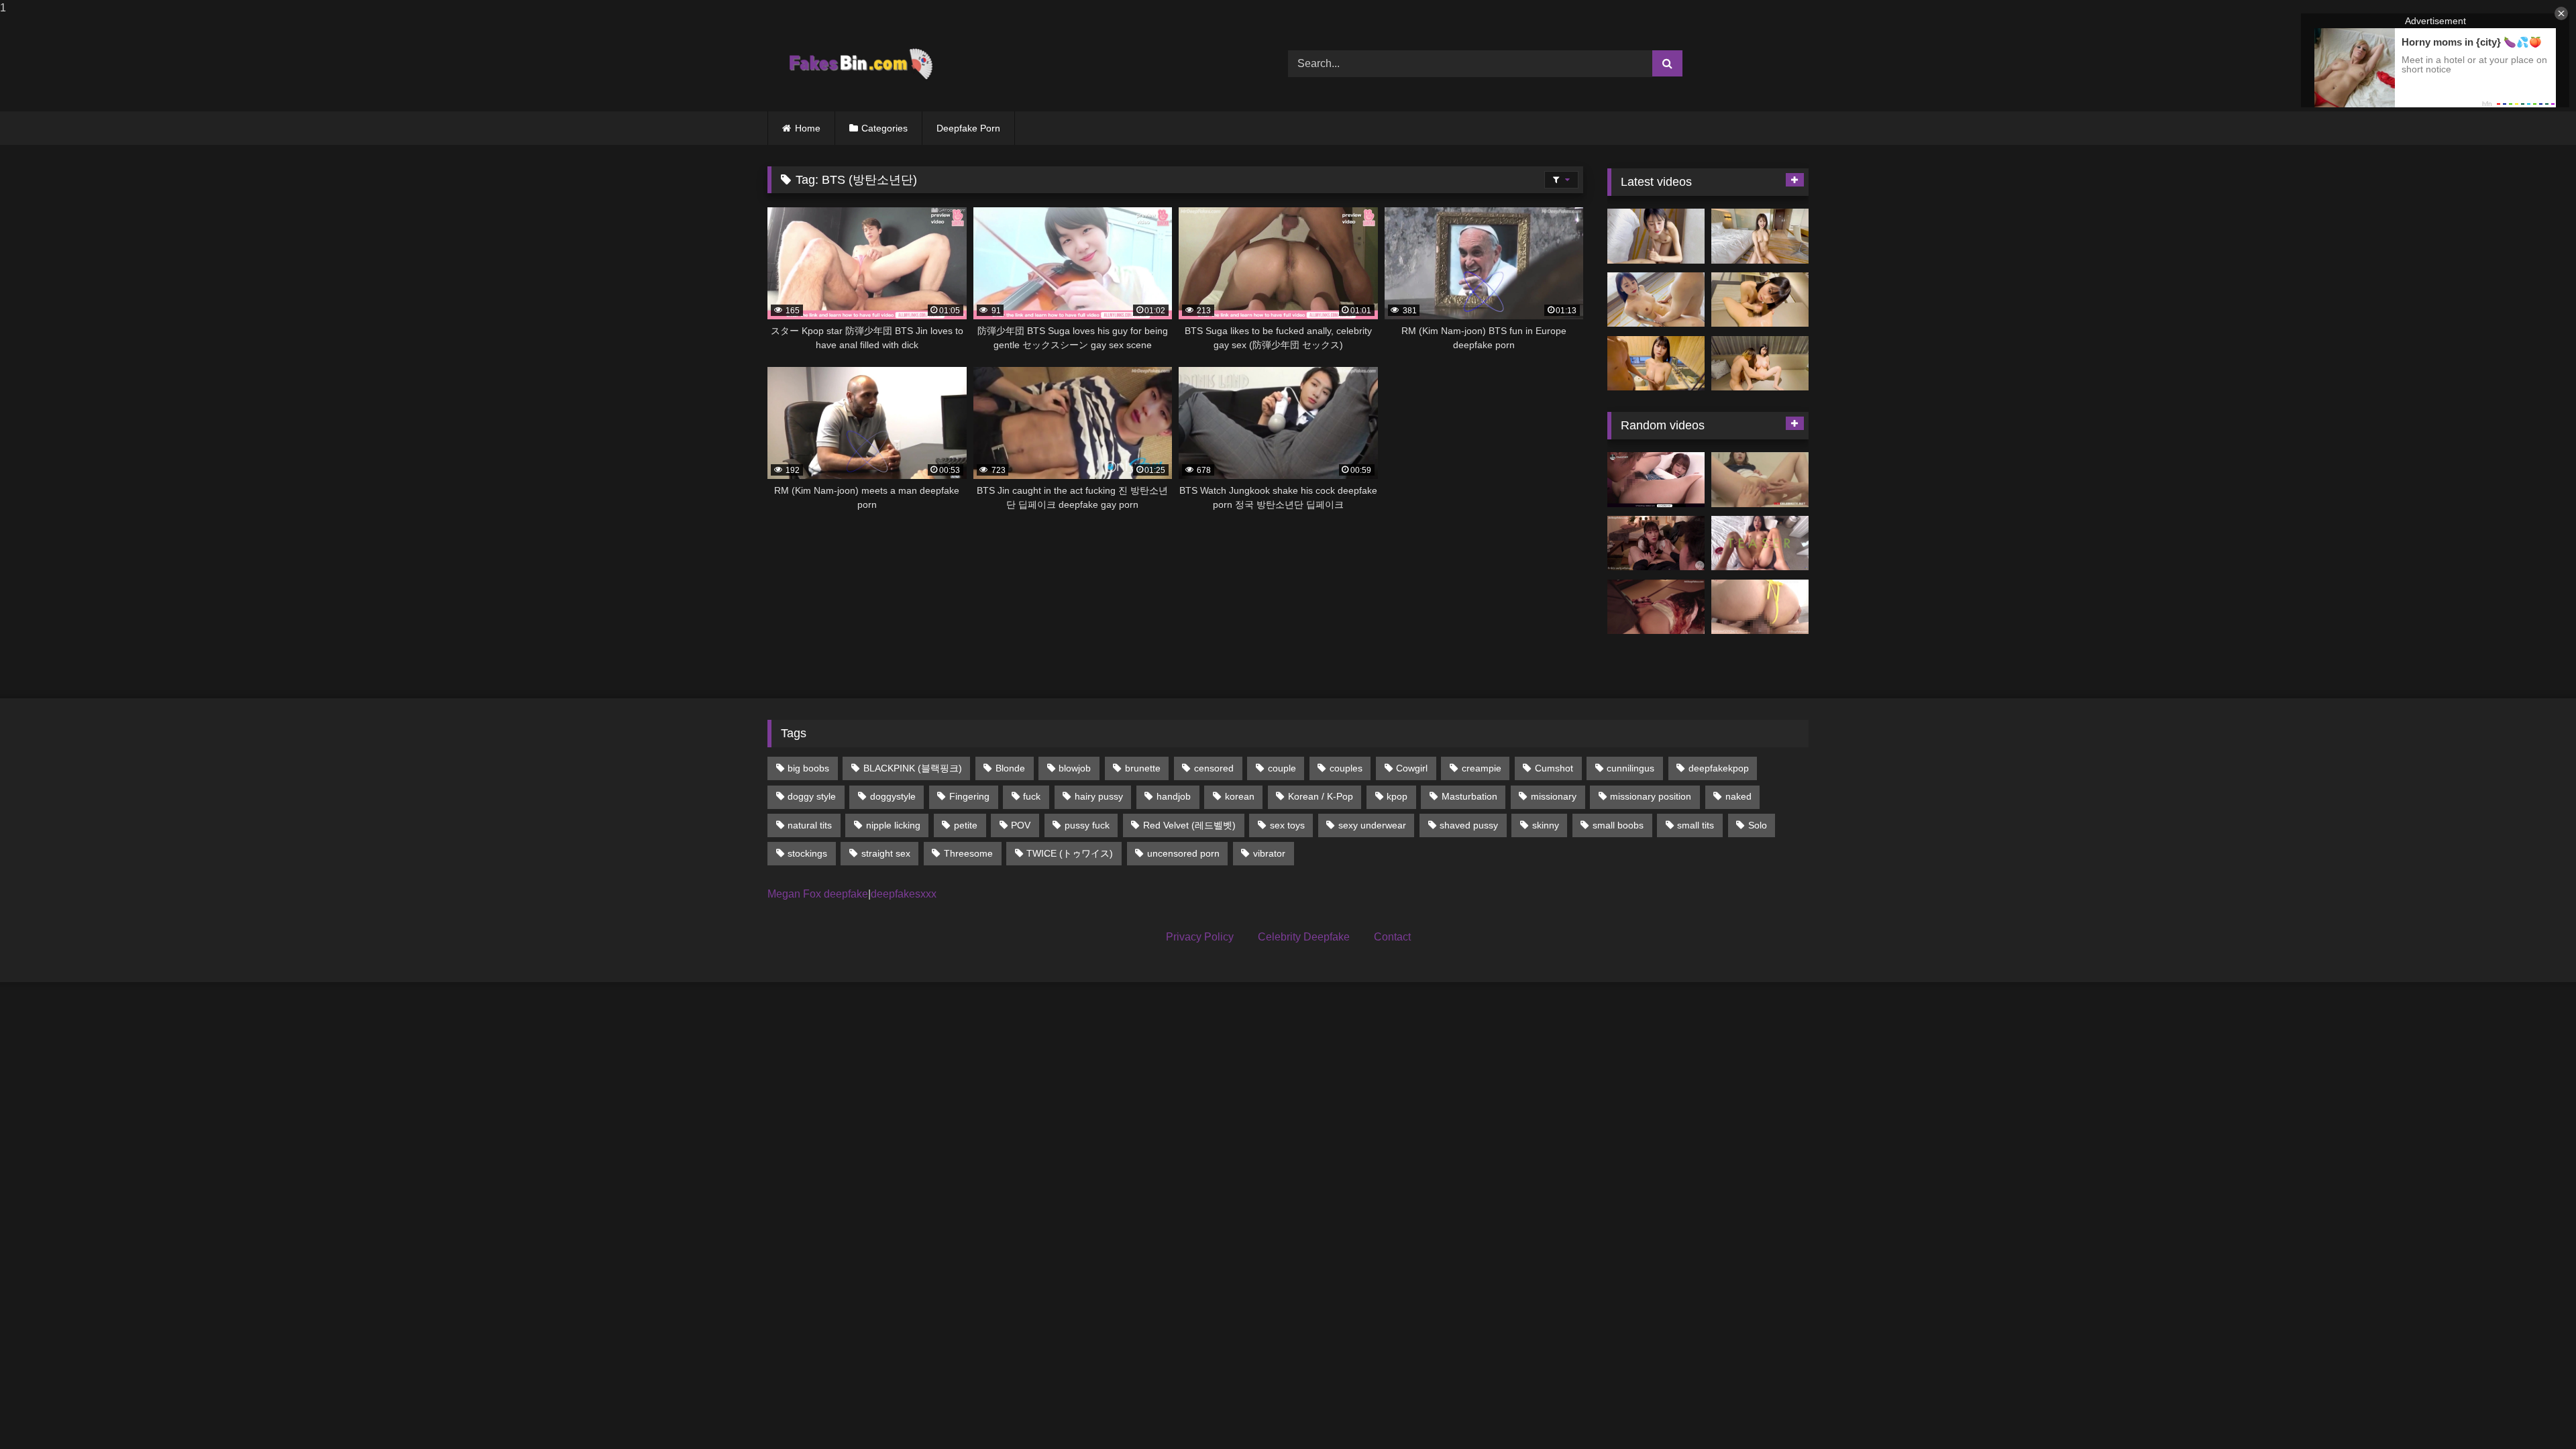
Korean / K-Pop (1321, 796)
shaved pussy (1469, 825)
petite (966, 825)
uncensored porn (1183, 853)
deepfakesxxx (904, 894)
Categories (884, 128)
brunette (1143, 768)
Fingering (969, 796)
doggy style (812, 796)
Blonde (1010, 768)
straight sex (886, 853)
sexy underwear (1372, 825)
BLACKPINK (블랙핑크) (913, 768)
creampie (1482, 768)
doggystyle (893, 796)
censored (1214, 768)
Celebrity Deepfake (1304, 937)
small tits (1696, 825)
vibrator (1269, 853)
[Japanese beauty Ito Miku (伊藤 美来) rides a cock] (1760, 236)
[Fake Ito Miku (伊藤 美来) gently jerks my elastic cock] (1656, 236)
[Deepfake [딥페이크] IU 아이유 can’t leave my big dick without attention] (1656, 543)
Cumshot (1554, 768)
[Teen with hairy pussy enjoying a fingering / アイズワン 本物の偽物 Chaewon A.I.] (1656, 480)
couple (1282, 768)
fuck (1032, 796)
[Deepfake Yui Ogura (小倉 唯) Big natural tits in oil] (1656, 364)
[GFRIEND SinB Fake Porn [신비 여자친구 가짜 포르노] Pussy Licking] (1760, 480)
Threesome (968, 853)
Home (808, 128)
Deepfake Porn (968, 128)
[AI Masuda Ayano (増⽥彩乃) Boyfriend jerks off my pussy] (1760, 364)
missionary (1554, 796)
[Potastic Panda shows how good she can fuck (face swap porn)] (1760, 543)
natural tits (810, 825)
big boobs (808, 768)
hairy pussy (1099, 796)
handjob (1174, 796)
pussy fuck (1087, 825)
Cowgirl (1412, 768)
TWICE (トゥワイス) (1070, 853)
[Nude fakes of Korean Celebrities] (860, 64)
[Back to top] (2534, 1412)
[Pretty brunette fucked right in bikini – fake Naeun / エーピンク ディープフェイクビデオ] (1760, 607)
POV (1021, 825)
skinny (1546, 825)
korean (1240, 796)
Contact (1392, 937)
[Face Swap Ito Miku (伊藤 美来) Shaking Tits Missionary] (1656, 300)
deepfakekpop (1719, 768)
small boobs (1618, 825)
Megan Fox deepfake (818, 894)
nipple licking (893, 825)
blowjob (1075, 768)
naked (1738, 796)
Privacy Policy (1200, 937)
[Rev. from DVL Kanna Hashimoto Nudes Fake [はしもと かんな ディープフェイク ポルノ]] (1656, 607)
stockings (807, 853)
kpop (1397, 796)
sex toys (1287, 825)
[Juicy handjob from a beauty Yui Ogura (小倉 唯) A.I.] (1760, 300)
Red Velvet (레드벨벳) (1189, 825)
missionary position (1651, 796)
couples (1346, 768)
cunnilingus (1630, 768)
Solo (1758, 825)
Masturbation (1469, 796)
